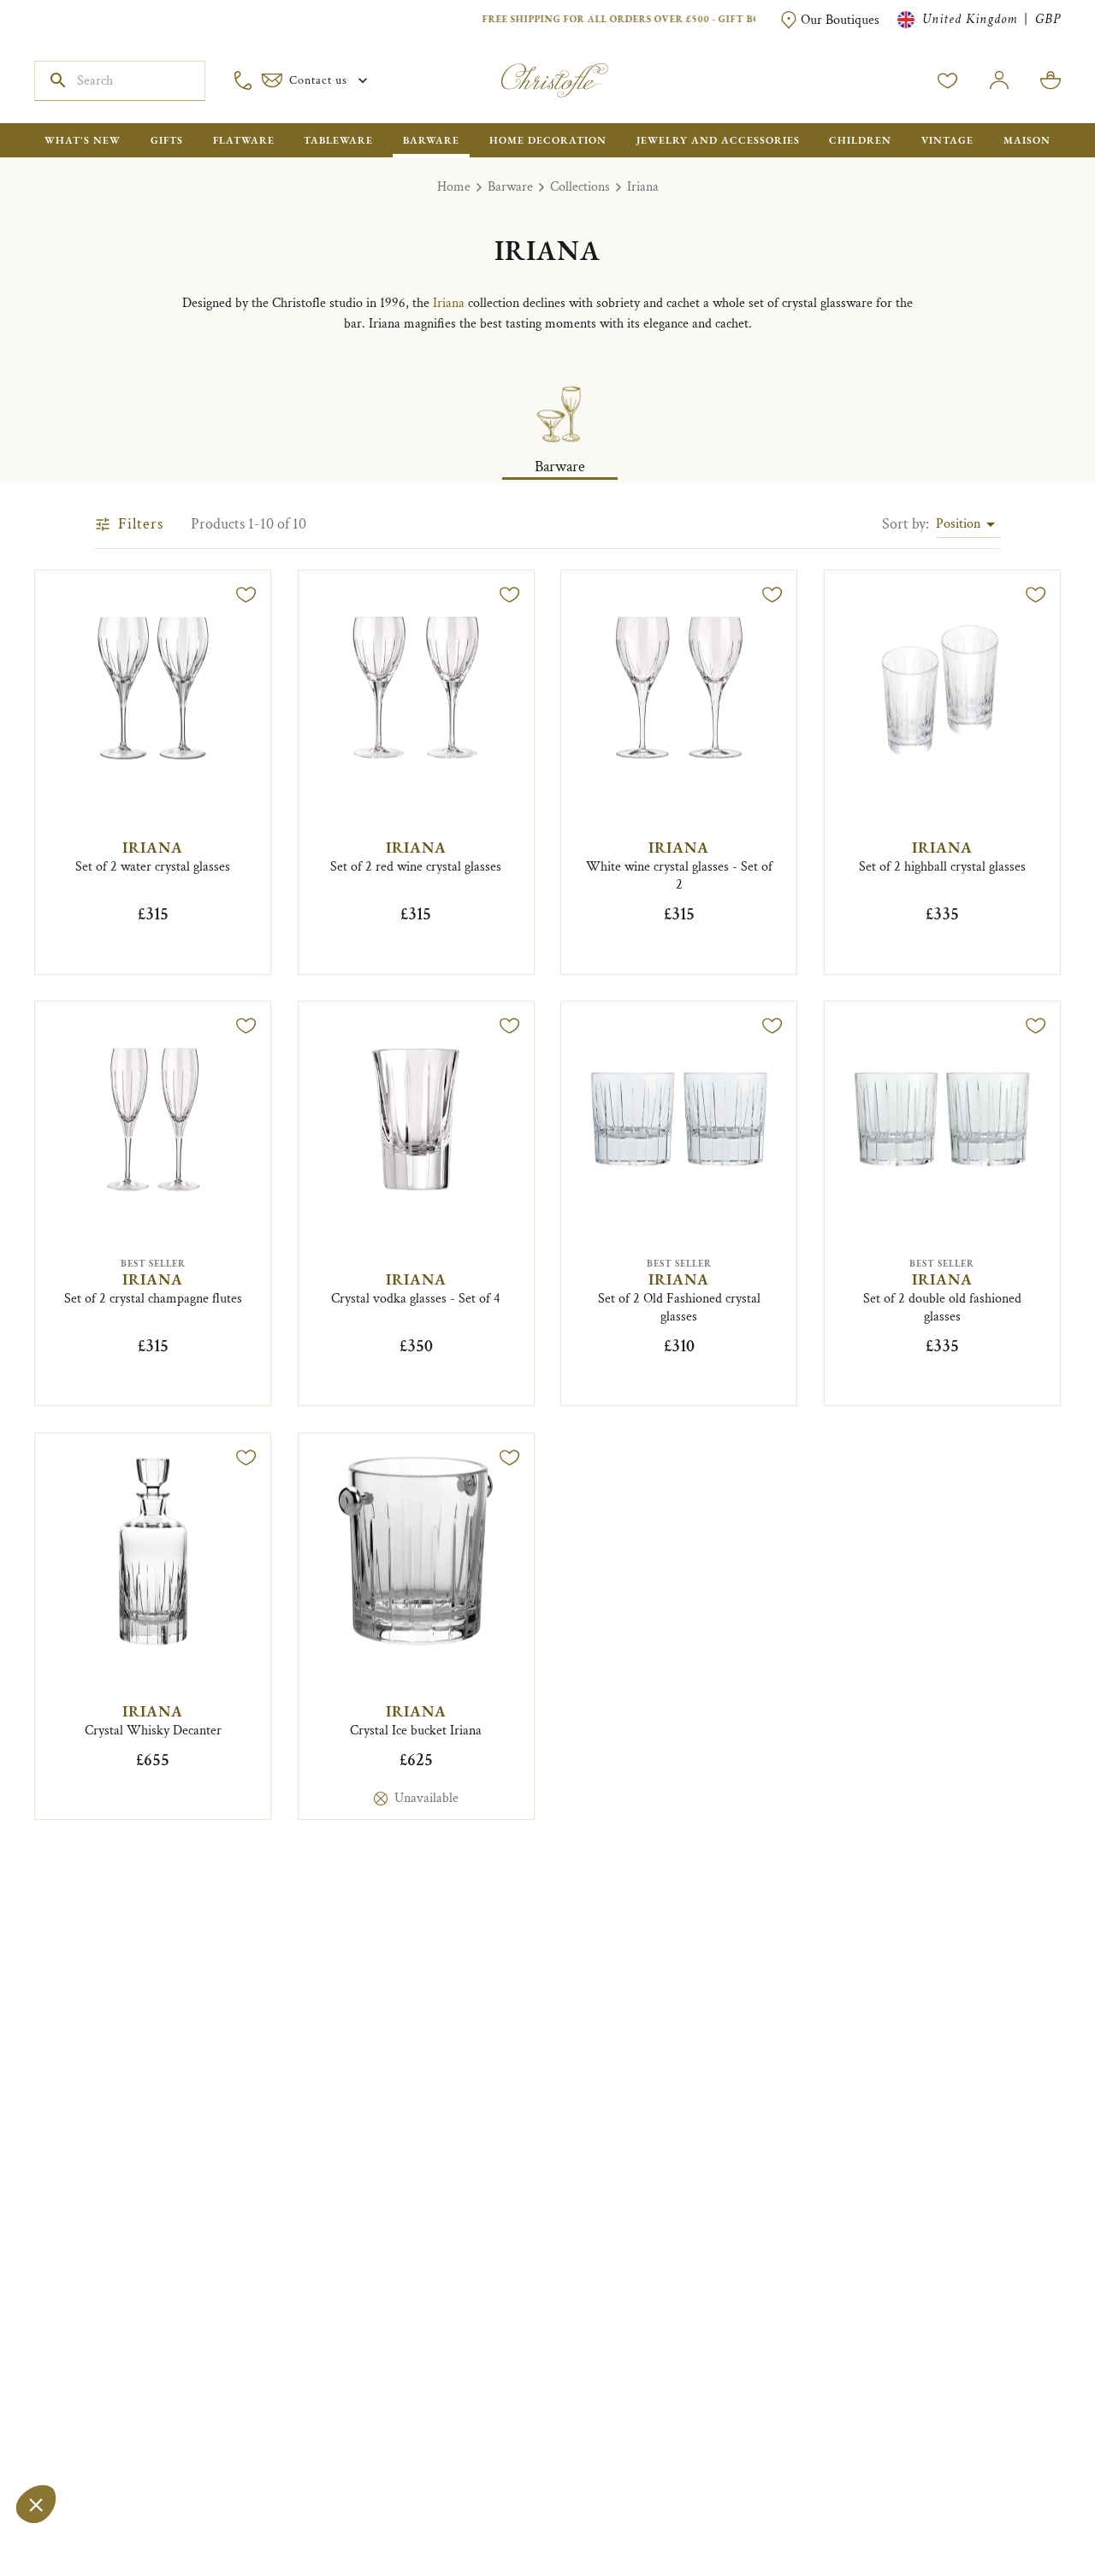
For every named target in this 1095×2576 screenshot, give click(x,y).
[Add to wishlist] (246, 594)
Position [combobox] (958, 524)
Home (454, 187)
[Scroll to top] (1028, 2509)
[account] (948, 80)
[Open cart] (1051, 80)
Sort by (906, 524)
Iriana (643, 187)
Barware (510, 187)
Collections (580, 187)
